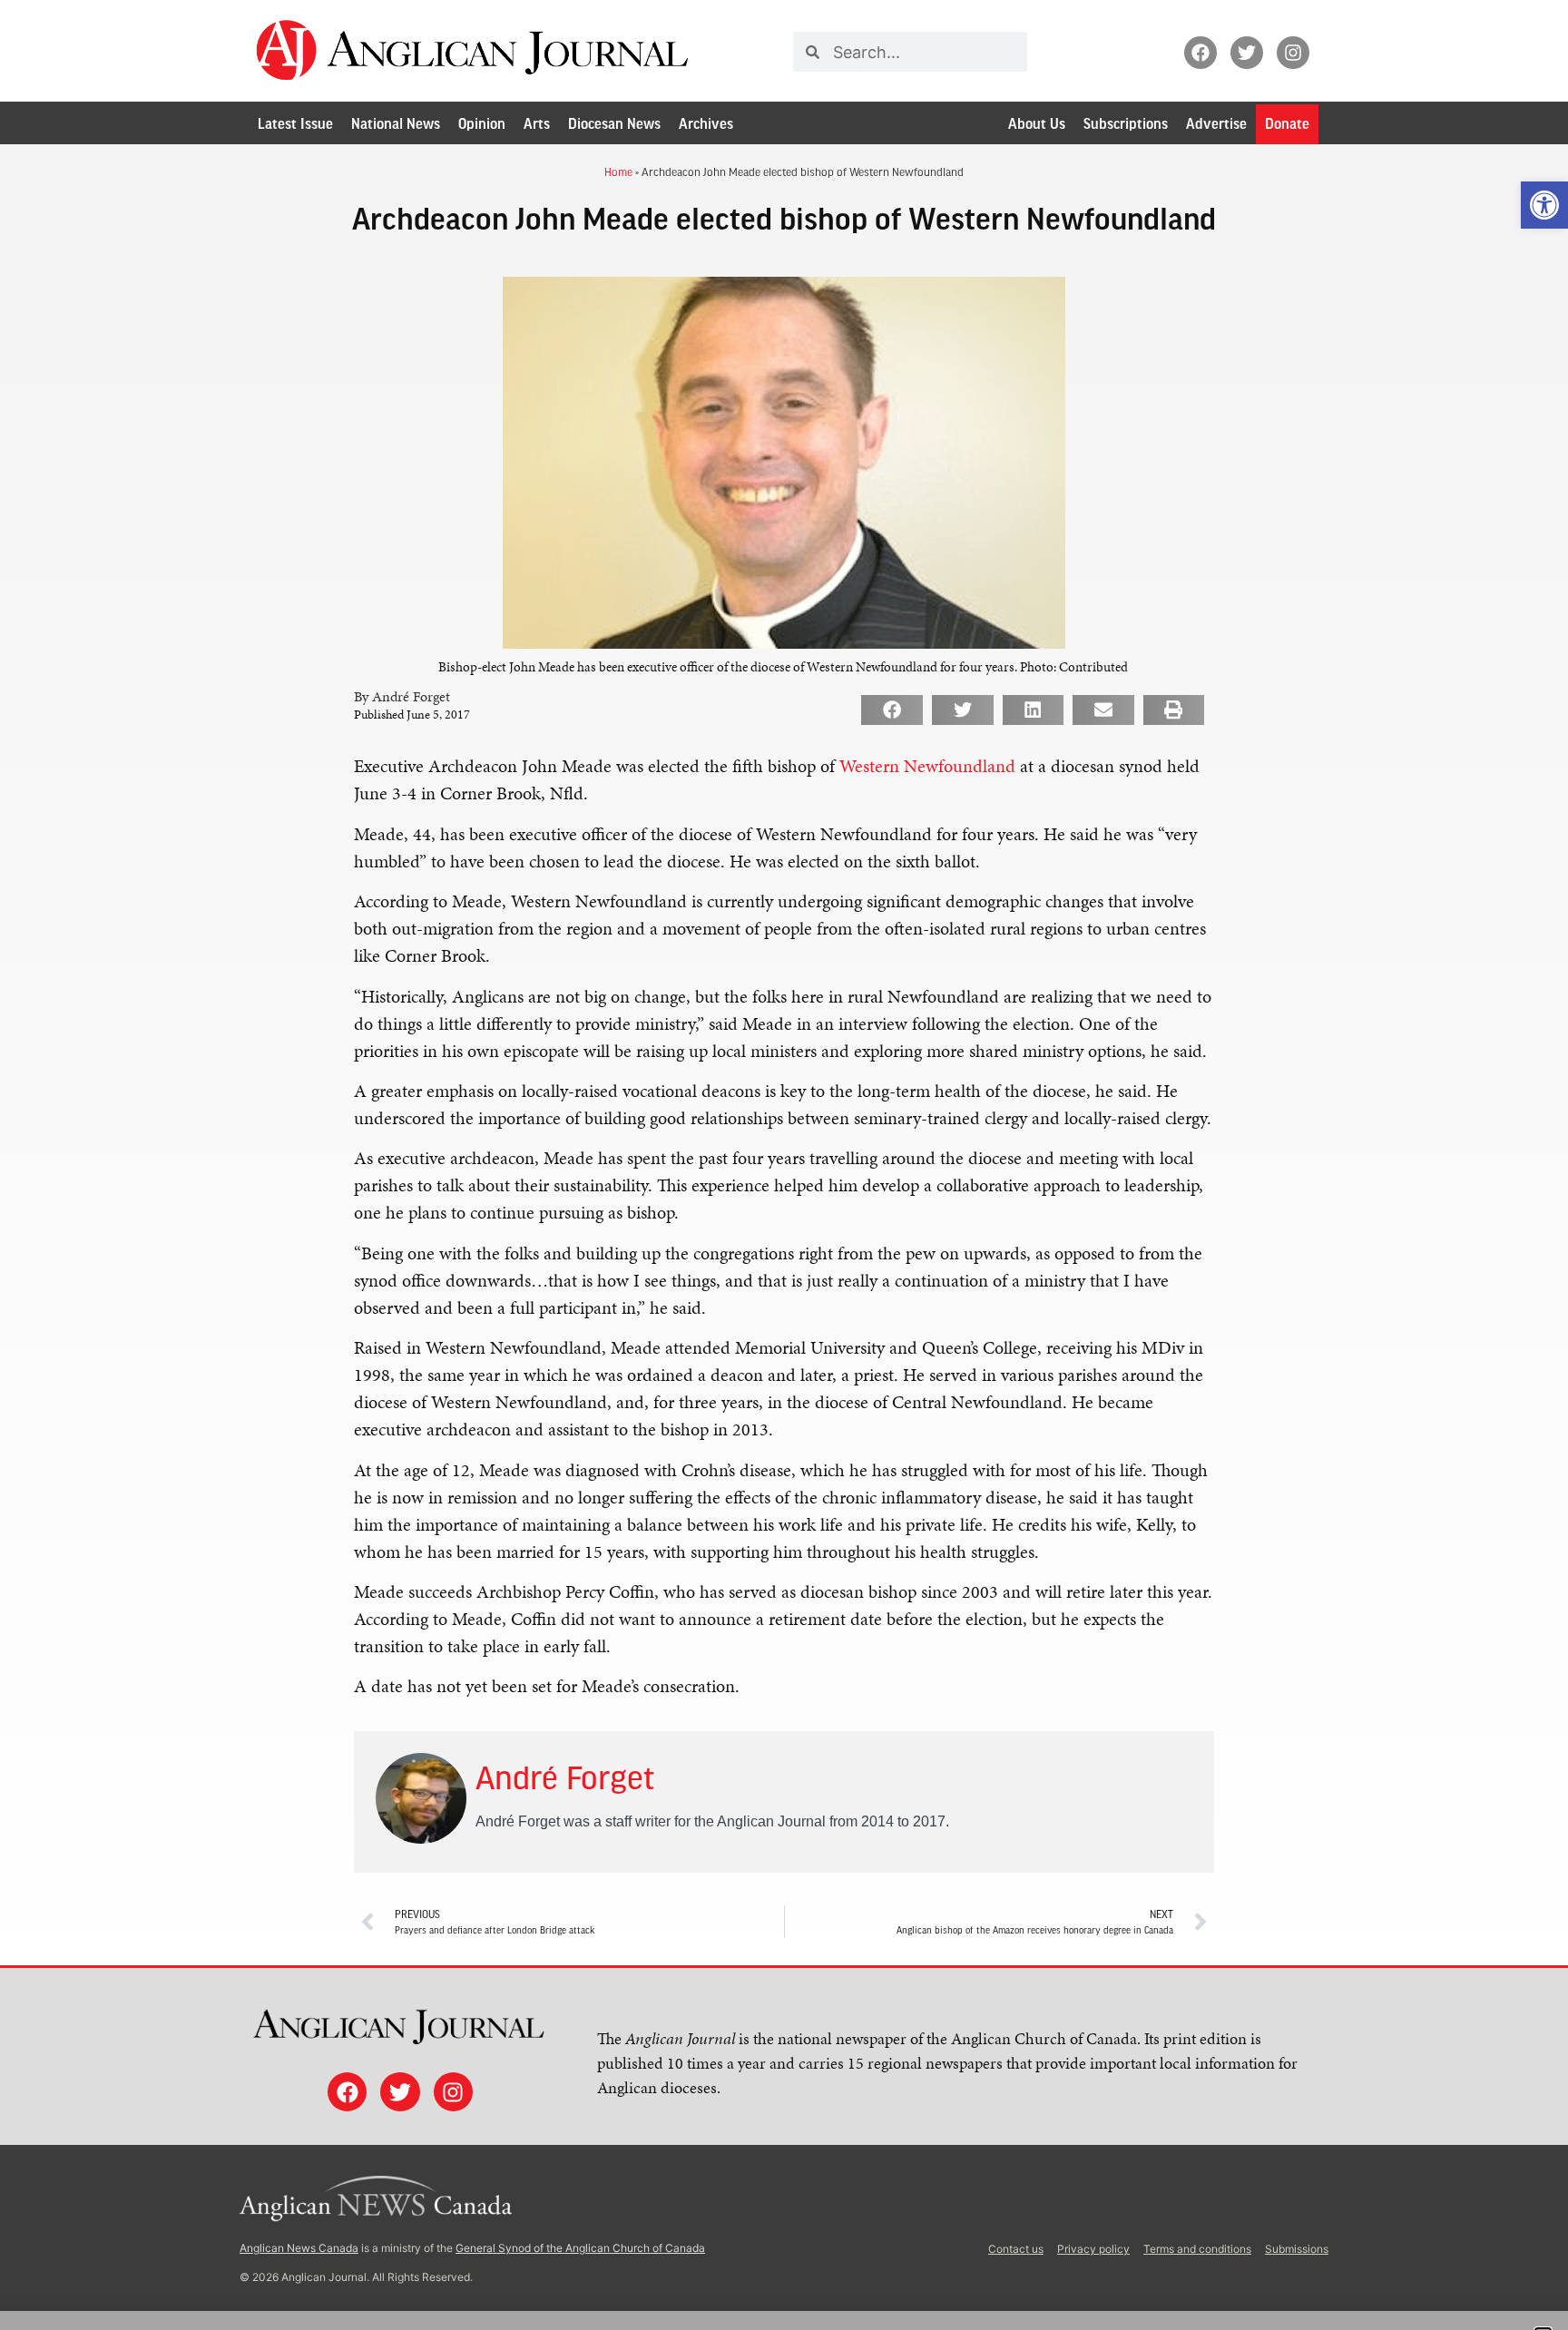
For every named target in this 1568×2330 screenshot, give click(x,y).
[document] (784, 1165)
